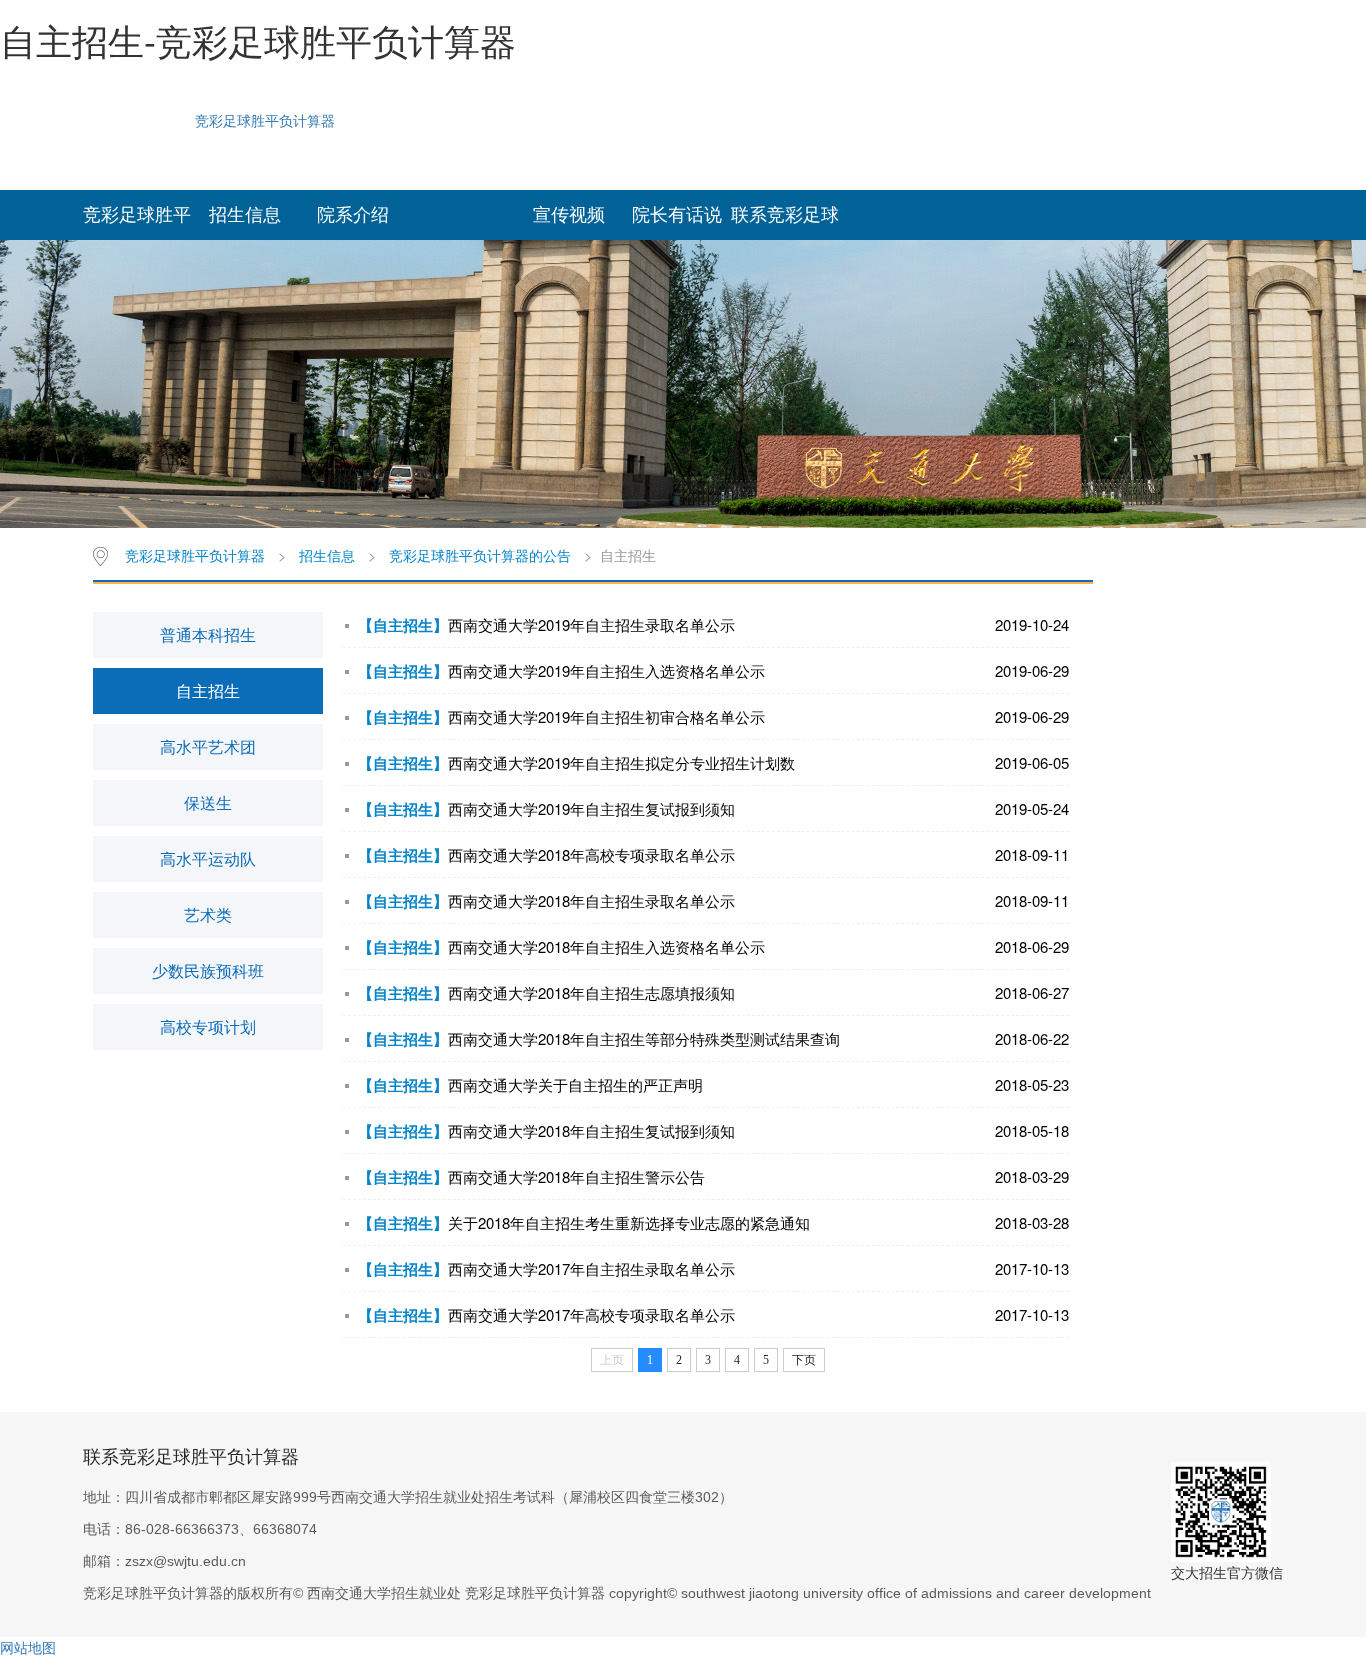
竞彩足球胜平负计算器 (265, 120)
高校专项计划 (208, 1026)
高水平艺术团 (208, 746)
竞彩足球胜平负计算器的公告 (480, 555)
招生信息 (245, 215)
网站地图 (28, 1647)
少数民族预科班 (208, 970)
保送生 (208, 802)
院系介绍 (353, 215)
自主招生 (208, 690)
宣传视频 (569, 215)
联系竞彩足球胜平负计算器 (785, 222)
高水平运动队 (208, 858)
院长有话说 (677, 215)
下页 (804, 1360)
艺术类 (208, 914)
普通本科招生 (208, 634)
